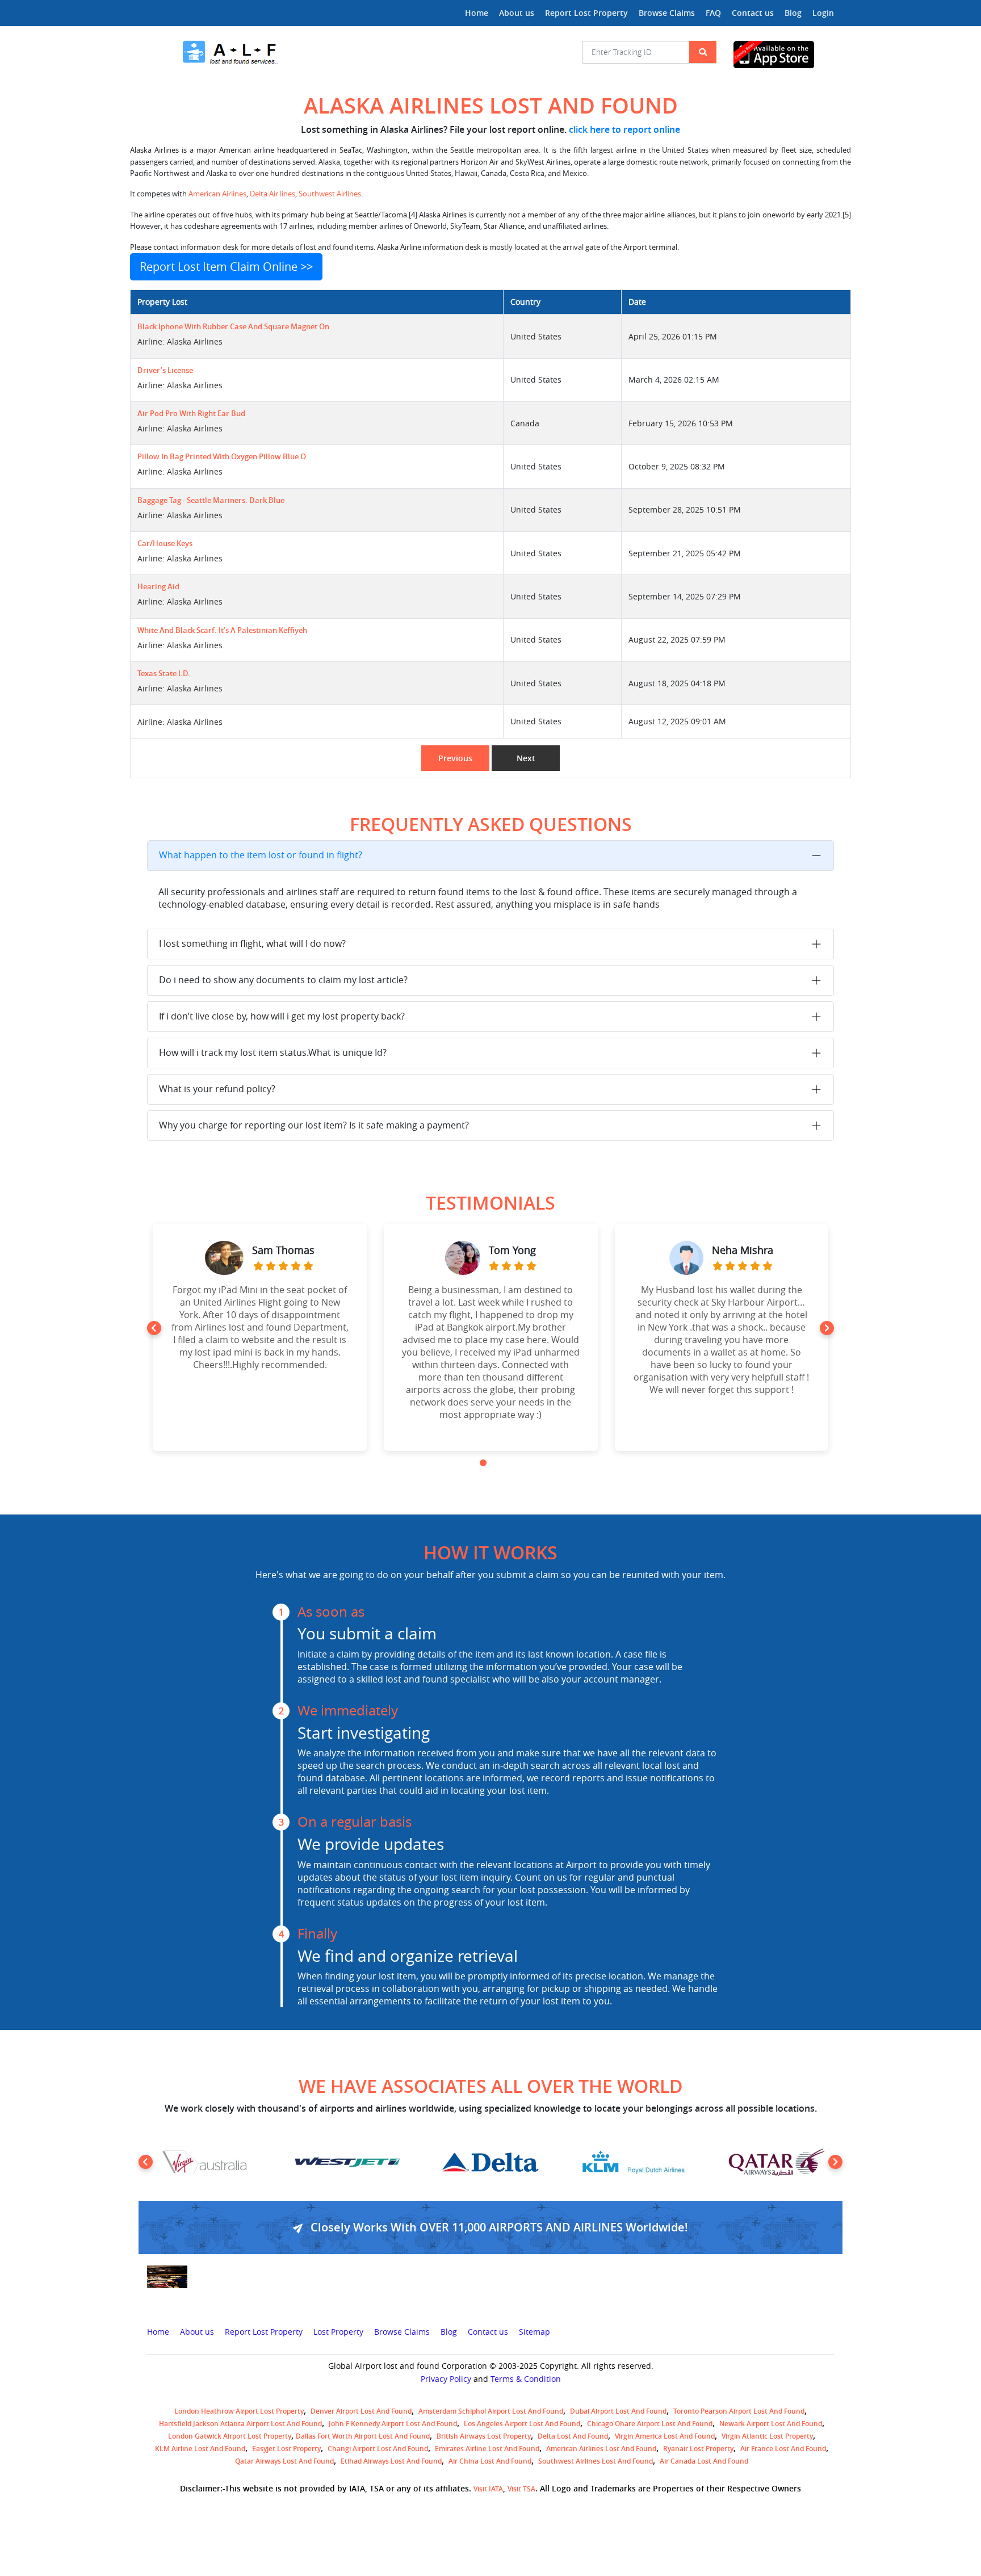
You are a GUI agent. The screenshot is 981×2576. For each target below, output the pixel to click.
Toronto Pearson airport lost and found (739, 2411)
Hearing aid (158, 587)
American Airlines (217, 194)
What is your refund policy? (217, 1089)
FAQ (713, 13)
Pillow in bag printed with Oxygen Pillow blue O (222, 457)
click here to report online (624, 129)
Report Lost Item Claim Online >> (226, 267)
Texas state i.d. (164, 674)
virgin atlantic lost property (767, 2436)
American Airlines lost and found (601, 2449)
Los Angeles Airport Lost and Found (522, 2424)
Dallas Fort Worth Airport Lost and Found (363, 2436)
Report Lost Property (586, 13)
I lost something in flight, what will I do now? (252, 943)
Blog (793, 13)
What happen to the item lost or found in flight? (261, 855)
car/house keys (165, 544)
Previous (455, 758)
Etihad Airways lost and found (391, 2461)
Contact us (753, 13)
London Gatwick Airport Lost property (230, 2436)
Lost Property (338, 2332)
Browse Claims (667, 13)
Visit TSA (521, 2489)
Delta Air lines (272, 194)
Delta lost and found (573, 2436)
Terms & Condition (526, 2379)
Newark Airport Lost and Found (771, 2424)
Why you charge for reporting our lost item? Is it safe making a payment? (314, 1125)
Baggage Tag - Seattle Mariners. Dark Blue (211, 500)
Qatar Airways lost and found (284, 2461)
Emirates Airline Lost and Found (487, 2449)
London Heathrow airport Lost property (239, 2411)
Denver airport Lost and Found (361, 2411)
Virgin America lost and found (665, 2436)
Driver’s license (165, 370)
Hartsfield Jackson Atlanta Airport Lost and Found (240, 2424)
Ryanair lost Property (698, 2449)
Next (526, 758)
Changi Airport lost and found (378, 2449)
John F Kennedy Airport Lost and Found (393, 2424)
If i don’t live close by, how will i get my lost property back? (282, 1016)
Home (477, 13)
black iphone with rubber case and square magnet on (233, 327)
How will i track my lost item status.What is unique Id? (273, 1052)
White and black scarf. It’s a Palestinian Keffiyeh (222, 630)
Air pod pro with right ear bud (191, 414)
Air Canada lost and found (704, 2461)
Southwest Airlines (330, 194)
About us (517, 13)
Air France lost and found (783, 2449)
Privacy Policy (446, 2379)
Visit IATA (488, 2489)
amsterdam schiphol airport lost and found (491, 2411)
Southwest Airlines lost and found (596, 2461)
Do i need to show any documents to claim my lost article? (283, 980)
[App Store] (784, 54)
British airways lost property (484, 2436)
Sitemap (534, 2332)
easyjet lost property (286, 2449)
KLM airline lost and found (200, 2449)
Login (823, 13)
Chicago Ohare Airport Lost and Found (650, 2424)
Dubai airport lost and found (618, 2411)
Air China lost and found (490, 2461)
